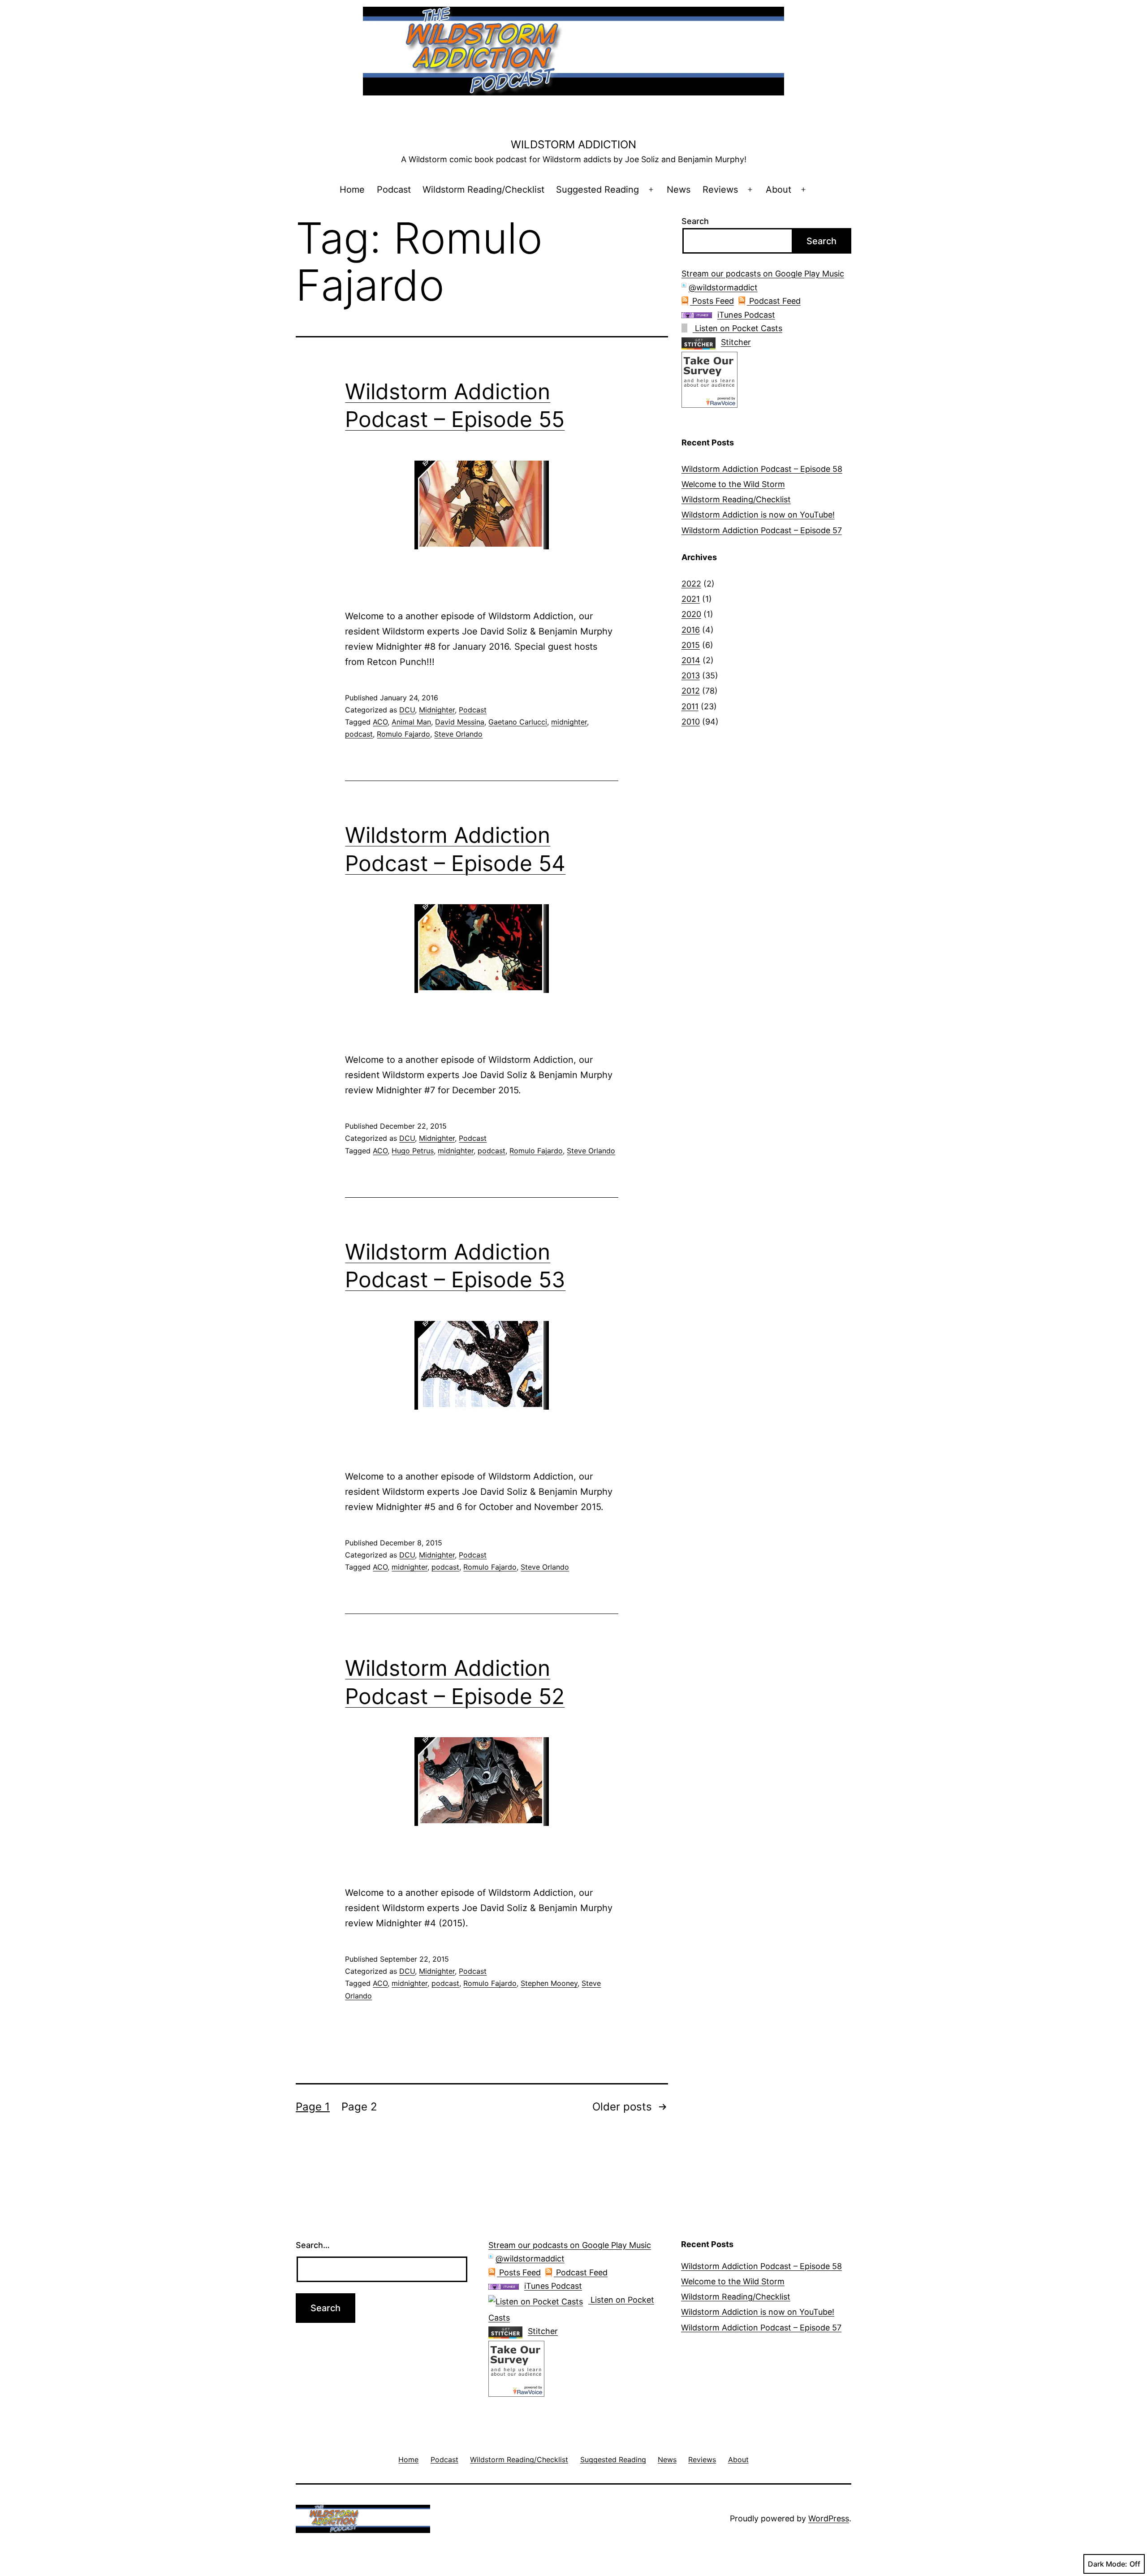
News (679, 190)
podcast (359, 734)
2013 (691, 675)
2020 (691, 614)
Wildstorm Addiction (573, 145)
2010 (691, 722)
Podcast (394, 190)
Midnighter (437, 710)
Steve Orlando (458, 734)
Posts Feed (712, 301)
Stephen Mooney (549, 1983)
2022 (691, 584)
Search (695, 221)
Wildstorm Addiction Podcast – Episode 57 (762, 530)
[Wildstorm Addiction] (709, 379)
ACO (380, 722)
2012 (691, 691)
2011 (690, 706)
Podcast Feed (774, 301)
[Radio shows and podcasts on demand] (701, 342)
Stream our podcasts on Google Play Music (763, 274)
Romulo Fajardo (403, 734)
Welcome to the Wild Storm (733, 484)
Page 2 (359, 2107)
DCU (407, 710)
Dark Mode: (1108, 2564)
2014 (691, 660)
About (778, 190)
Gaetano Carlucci (518, 722)
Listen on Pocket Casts (737, 328)
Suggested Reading (597, 190)
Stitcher (736, 342)
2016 (691, 630)
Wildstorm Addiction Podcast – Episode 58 (762, 469)
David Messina (460, 722)
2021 (691, 599)
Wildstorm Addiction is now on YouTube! (758, 515)
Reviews (720, 190)
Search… (313, 2245)
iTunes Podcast (746, 315)
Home (352, 190)
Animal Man (411, 722)
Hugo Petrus (413, 1151)
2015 (691, 645)
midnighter (569, 722)
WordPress (829, 2518)
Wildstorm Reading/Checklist (483, 190)
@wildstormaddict (723, 287)
